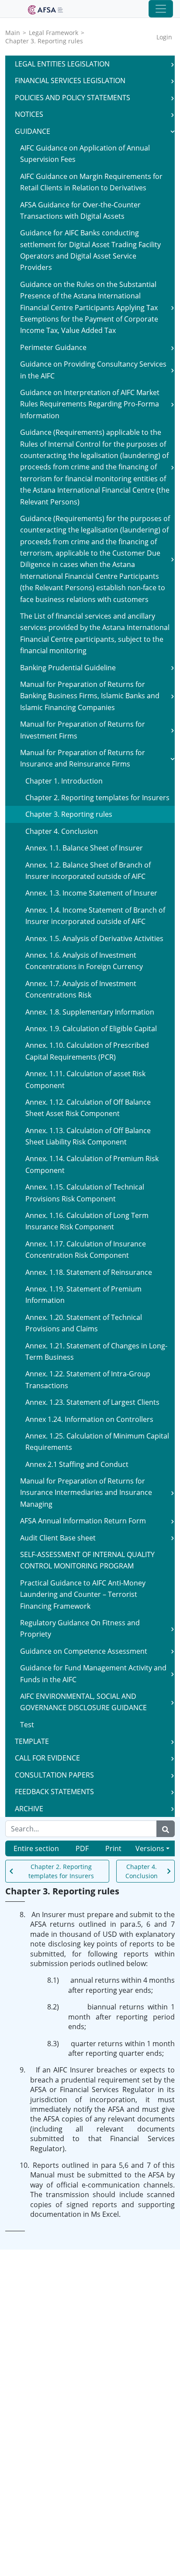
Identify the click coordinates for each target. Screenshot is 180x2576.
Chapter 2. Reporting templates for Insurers (61, 1871)
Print (113, 1848)
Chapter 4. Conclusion (142, 1871)
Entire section (36, 1848)
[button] (173, 64)
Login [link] (164, 37)
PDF (82, 1848)
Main (13, 33)
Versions (150, 1848)
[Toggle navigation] (161, 9)
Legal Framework (54, 33)
